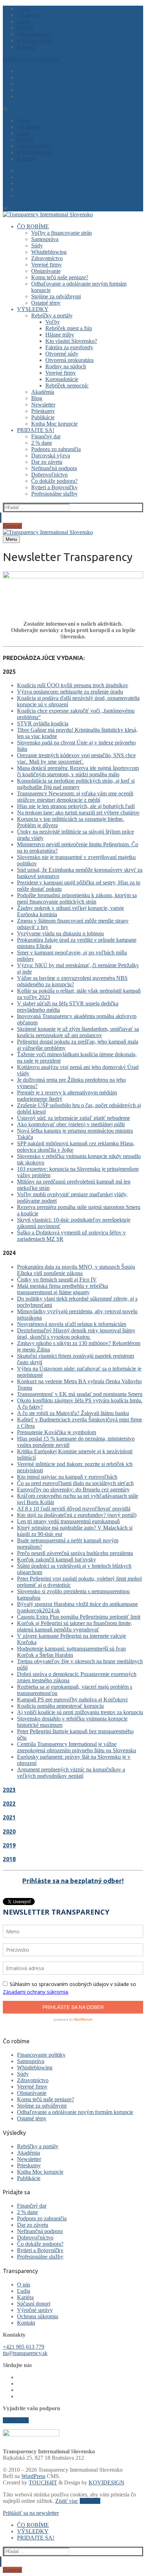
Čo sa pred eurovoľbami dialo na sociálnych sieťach (75, 1483)
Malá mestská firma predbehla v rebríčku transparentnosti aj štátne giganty (63, 1289)
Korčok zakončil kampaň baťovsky (57, 1559)
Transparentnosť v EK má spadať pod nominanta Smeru (80, 1394)
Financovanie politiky (41, 2055)
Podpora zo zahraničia (42, 2218)
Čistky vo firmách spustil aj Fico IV (57, 1280)
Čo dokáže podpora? (40, 2244)
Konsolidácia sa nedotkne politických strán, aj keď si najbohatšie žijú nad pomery (76, 784)
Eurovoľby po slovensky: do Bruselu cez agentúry (73, 1489)
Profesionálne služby (40, 2257)
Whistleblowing (35, 2067)
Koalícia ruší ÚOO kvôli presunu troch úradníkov (73, 685)
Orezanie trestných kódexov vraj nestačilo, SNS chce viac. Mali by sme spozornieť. (76, 758)
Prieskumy (29, 2165)
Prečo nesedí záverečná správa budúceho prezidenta (75, 1553)
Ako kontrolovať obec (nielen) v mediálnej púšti (71, 1124)
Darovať (12, 526)
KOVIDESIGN (106, 2482)
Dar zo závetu (33, 2225)
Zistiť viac (67, 2501)
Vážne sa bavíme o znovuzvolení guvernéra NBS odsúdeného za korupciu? (72, 981)
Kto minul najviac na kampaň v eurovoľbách (67, 1477)
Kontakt (26, 2323)
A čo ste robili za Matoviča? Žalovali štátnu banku (73, 1413)
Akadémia (29, 2153)
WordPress (33, 2476)
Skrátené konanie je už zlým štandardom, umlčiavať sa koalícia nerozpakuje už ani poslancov (78, 1032)
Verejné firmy (32, 2087)
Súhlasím (90, 2501)
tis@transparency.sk (25, 2353)
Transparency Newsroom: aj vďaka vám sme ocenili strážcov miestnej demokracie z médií (75, 797)
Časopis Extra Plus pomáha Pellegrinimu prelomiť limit (79, 1617)
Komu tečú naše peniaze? (46, 2099)
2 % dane (27, 2212)
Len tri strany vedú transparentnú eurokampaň (68, 1521)
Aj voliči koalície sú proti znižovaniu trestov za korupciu (80, 1712)
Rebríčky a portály (38, 2146)
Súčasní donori (34, 2304)
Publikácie (29, 2178)
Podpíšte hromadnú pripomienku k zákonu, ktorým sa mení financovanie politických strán (77, 898)
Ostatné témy (32, 2118)
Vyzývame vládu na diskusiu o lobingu (60, 933)
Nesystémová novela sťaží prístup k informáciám (72, 1324)
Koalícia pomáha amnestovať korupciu (60, 1706)
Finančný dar (32, 2206)
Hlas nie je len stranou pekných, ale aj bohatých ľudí (76, 806)
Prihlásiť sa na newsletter (31, 59)
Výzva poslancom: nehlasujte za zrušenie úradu (70, 692)
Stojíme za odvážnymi (42, 2106)
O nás (24, 2285)
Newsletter (29, 2159)
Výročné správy (35, 2310)
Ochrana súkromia (38, 2316)
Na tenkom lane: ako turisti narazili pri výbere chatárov (78, 813)
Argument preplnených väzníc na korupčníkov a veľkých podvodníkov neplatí (71, 1773)
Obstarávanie (32, 2093)
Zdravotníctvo (33, 2080)
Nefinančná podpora (40, 2231)
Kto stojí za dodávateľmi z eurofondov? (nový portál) (77, 1515)
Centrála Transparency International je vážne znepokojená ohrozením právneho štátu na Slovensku (77, 1747)
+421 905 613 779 (24, 2347)
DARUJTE (16, 2420)
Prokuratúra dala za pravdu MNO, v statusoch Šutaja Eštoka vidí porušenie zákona (76, 1270)
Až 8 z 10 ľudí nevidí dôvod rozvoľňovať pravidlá (74, 1509)
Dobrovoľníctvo (35, 2238)
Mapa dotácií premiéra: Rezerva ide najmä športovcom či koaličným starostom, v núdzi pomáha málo (78, 771)
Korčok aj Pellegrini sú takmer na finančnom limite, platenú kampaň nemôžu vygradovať (75, 1626)
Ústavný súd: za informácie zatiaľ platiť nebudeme (74, 1118)
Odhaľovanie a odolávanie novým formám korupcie (75, 2112)
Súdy (23, 2074)
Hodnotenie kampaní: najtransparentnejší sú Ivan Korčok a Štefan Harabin (71, 1652)
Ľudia (24, 2291)
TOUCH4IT (43, 2482)
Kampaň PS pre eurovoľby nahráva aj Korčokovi (72, 1699)
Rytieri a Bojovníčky (40, 2250)
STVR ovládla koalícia (43, 723)
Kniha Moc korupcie (40, 2172)
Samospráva (31, 2061)
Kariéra (25, 2297)
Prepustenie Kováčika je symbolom (57, 1432)
